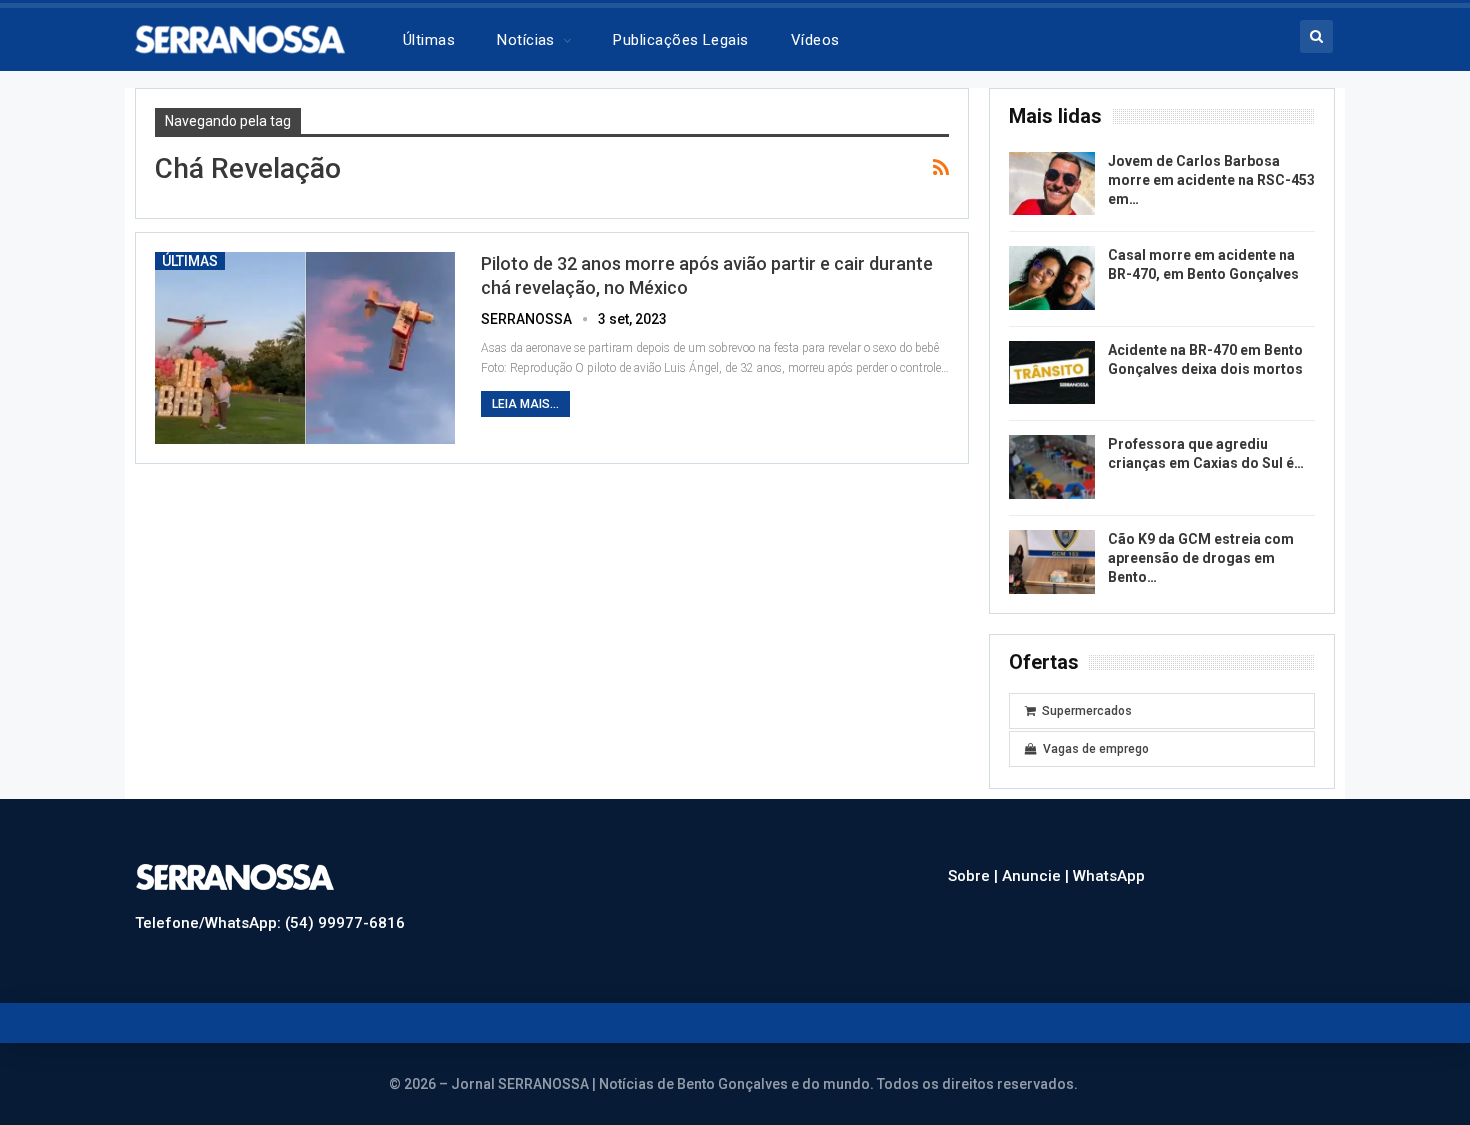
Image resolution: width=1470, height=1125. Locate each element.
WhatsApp (1109, 876)
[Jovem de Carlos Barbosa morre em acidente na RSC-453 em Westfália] (1052, 184)
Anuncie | (1037, 876)
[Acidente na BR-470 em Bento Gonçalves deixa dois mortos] (1052, 373)
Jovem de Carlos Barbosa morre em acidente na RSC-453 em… (1211, 180)
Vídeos (815, 40)
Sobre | (975, 876)
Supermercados (1087, 711)
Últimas (429, 40)
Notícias (526, 40)
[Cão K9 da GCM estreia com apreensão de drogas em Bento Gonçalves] (1052, 562)
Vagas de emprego (1096, 749)
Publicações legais (680, 40)
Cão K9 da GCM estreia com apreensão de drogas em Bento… (1201, 558)
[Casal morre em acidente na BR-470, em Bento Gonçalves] (1052, 278)
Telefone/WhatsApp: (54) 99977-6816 (270, 923)
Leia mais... (525, 404)
